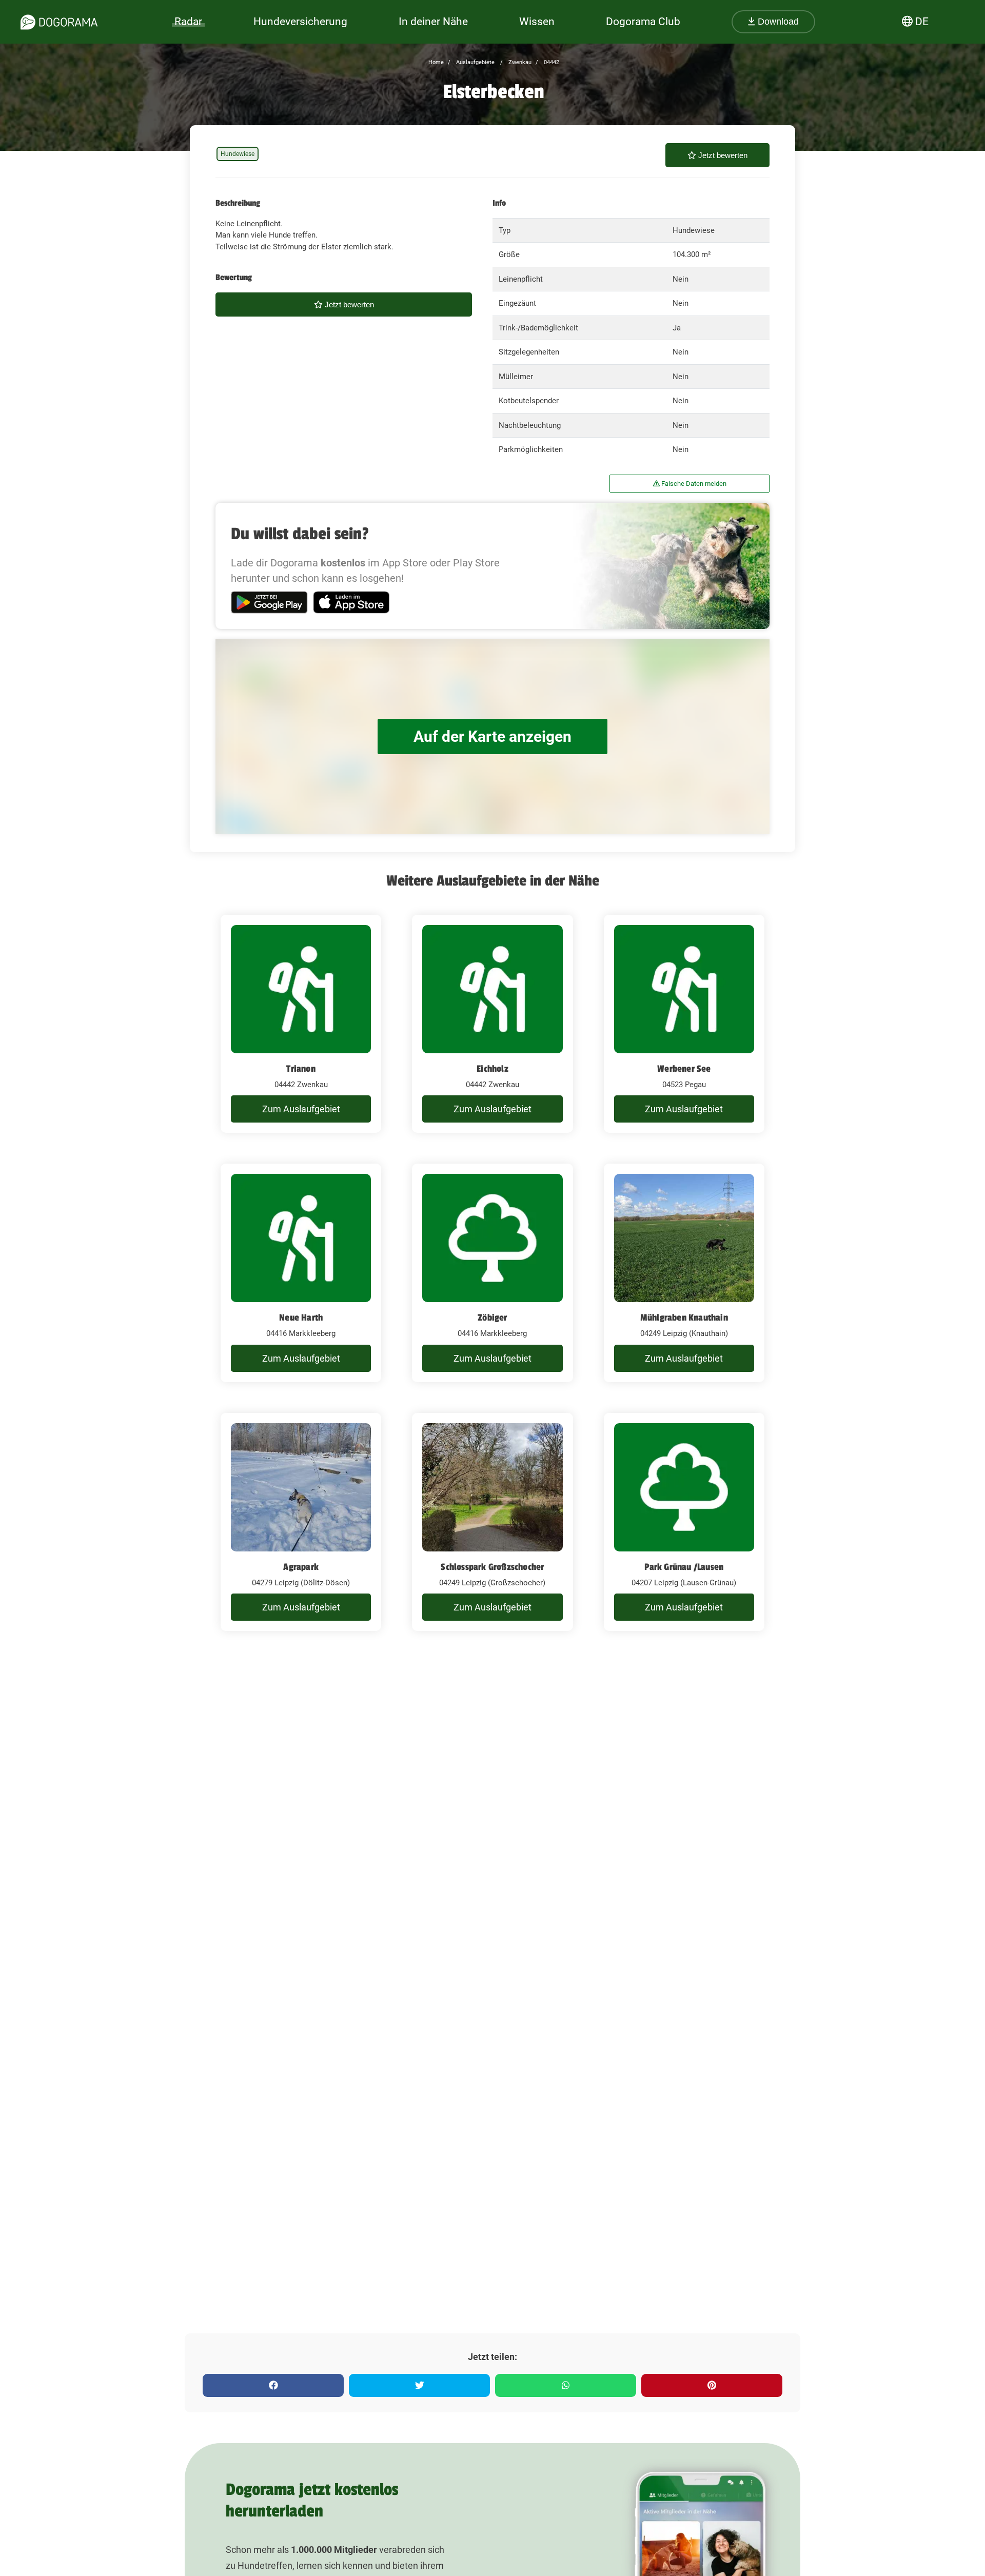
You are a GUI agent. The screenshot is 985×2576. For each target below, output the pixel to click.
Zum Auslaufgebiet (301, 1109)
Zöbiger (492, 1318)
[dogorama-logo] (59, 22)
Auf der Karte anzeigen (493, 736)
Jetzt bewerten (722, 155)
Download (777, 22)
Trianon (301, 1069)
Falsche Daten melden (693, 484)
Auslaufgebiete (475, 62)
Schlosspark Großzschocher (492, 1567)
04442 (551, 62)
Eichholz (493, 1069)
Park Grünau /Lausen (684, 1567)
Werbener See (684, 1069)
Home (436, 62)
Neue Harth (301, 1318)
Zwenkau (519, 62)
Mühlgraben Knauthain (684, 1318)
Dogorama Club (643, 22)
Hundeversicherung (300, 22)
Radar (188, 22)
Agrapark (301, 1567)
